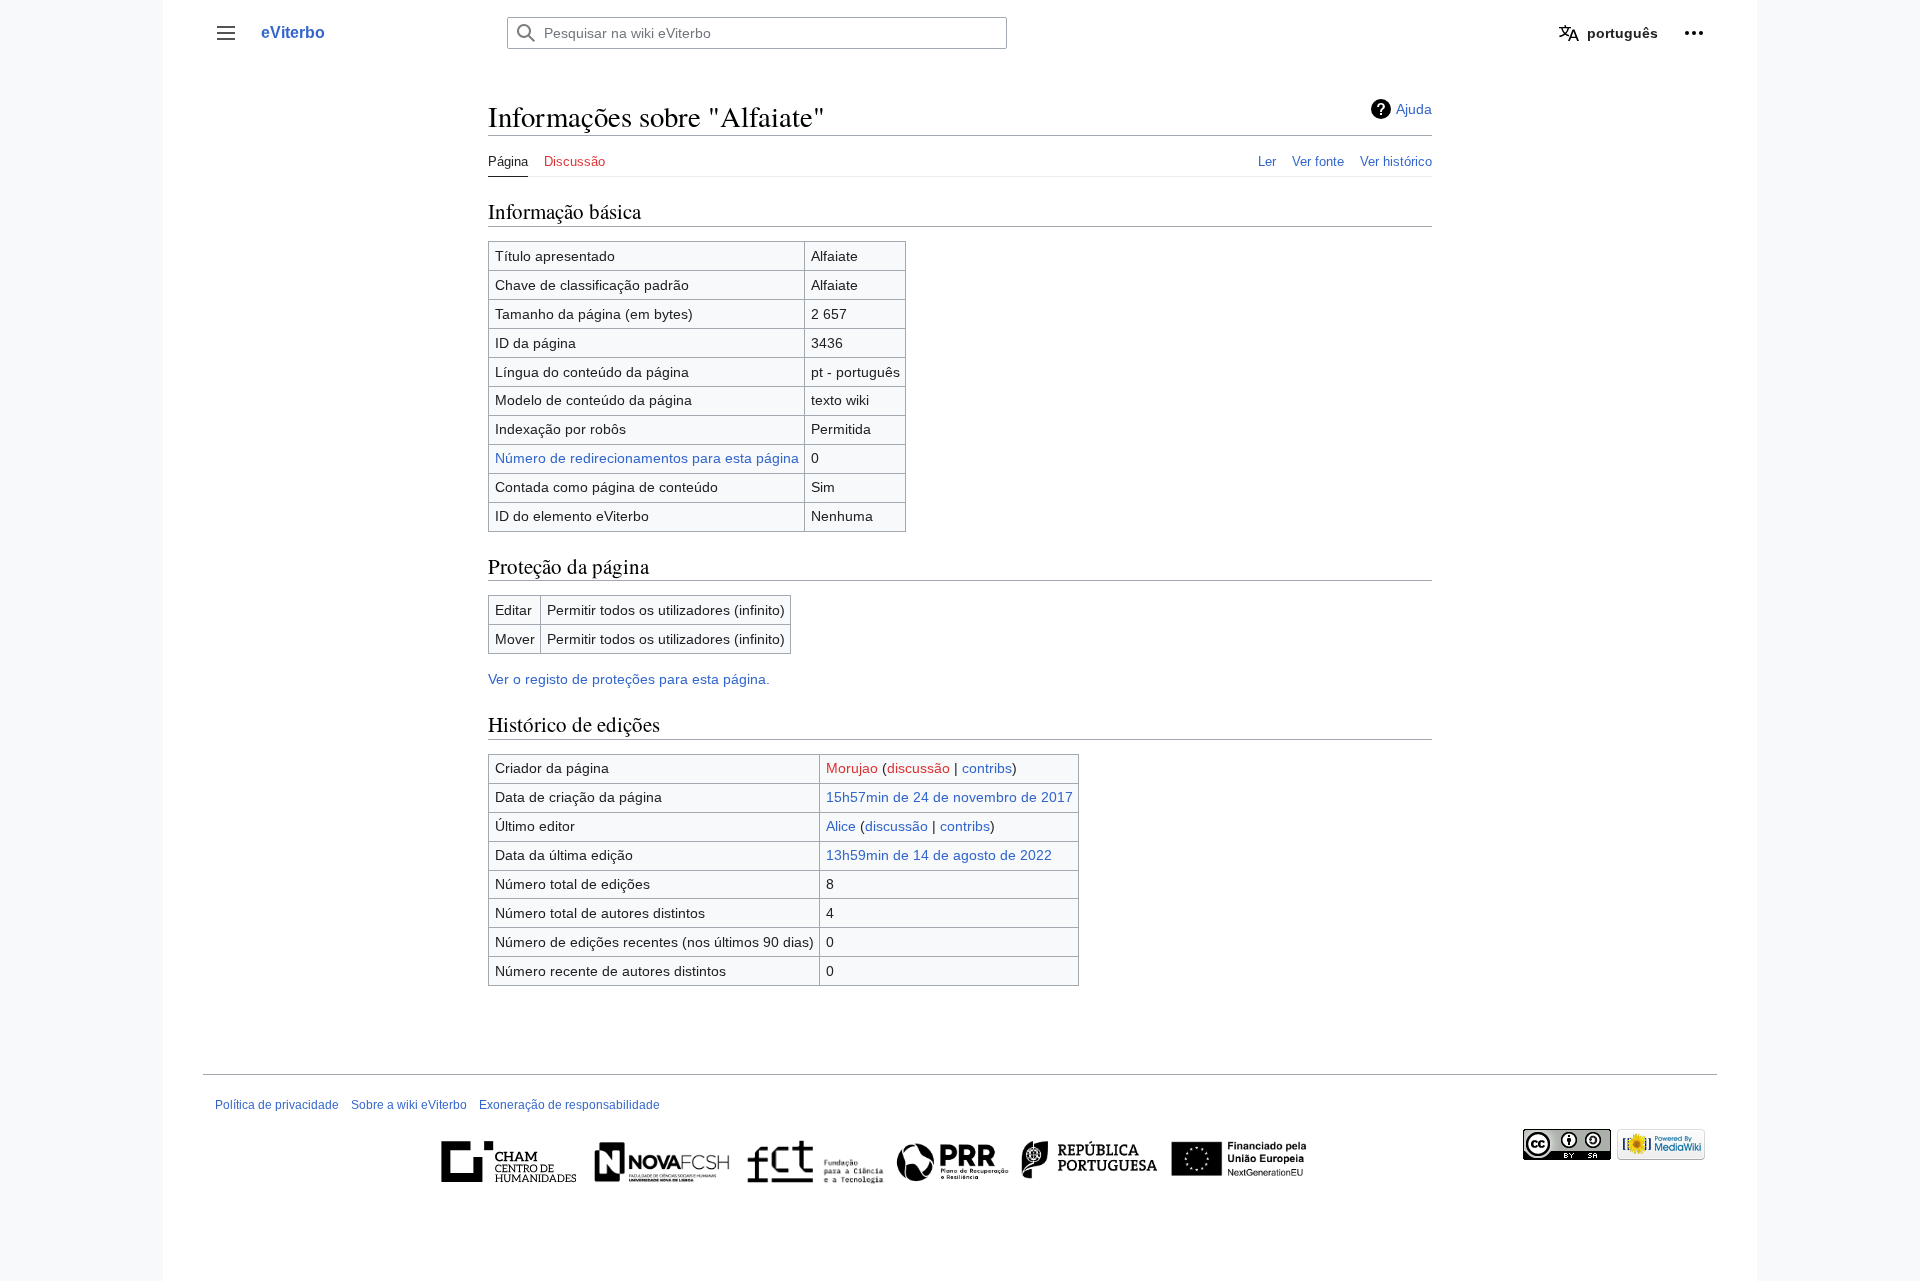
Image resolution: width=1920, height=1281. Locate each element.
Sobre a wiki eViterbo (409, 1105)
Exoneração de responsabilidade (569, 1105)
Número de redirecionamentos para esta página (647, 458)
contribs (987, 768)
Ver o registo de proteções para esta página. (629, 679)
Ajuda (1414, 109)
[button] (226, 33)
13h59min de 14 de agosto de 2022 (939, 855)
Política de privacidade (277, 1105)
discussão (918, 768)
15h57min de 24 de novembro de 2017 (949, 797)
